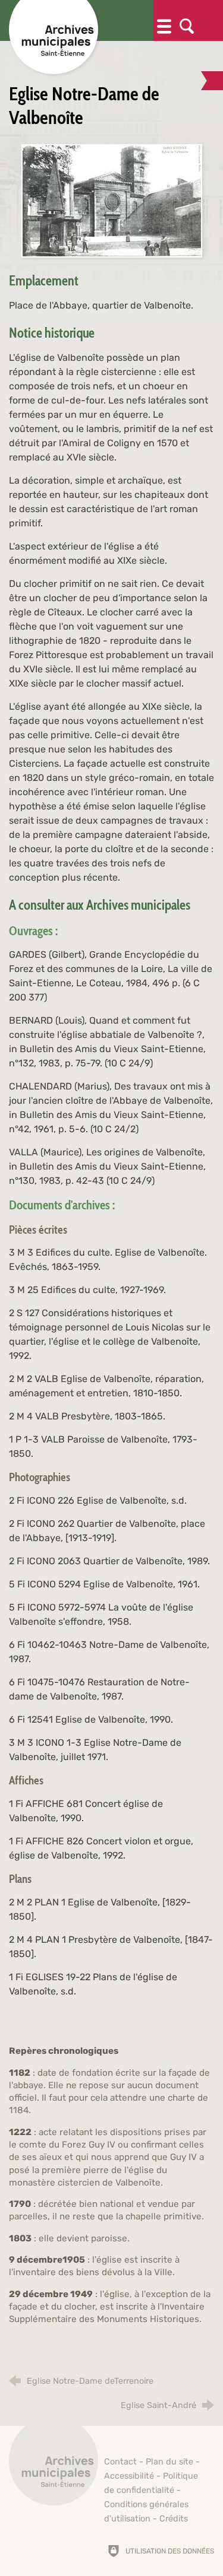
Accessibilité (129, 2476)
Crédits (174, 2519)
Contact (120, 2462)
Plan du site (169, 2462)
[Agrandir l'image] (112, 200)
